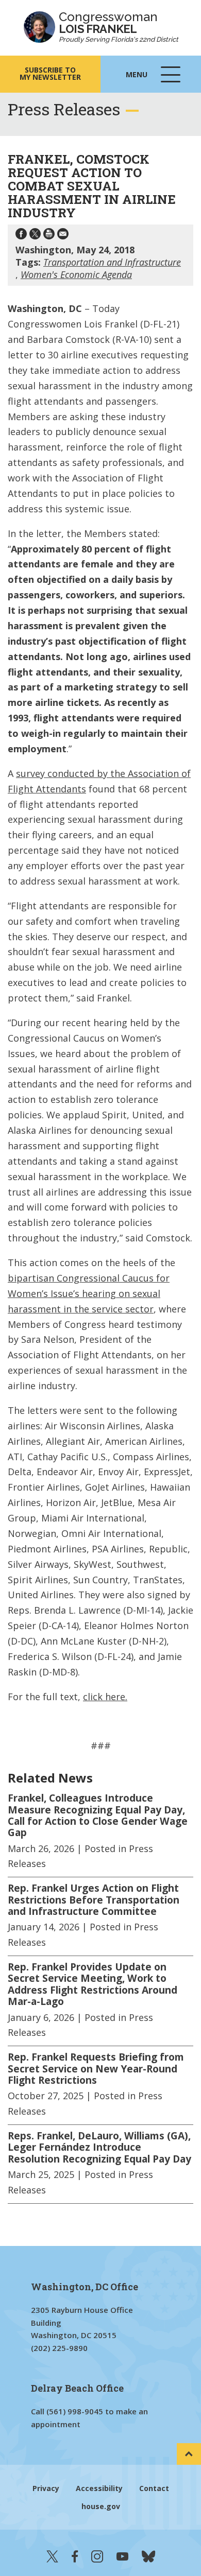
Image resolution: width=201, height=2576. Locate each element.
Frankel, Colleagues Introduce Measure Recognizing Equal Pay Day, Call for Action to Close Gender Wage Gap (98, 1816)
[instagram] (97, 2556)
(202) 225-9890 (59, 2348)
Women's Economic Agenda (76, 274)
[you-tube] (122, 2556)
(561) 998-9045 (75, 2411)
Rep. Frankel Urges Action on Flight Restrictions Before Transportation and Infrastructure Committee (94, 1900)
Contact (154, 2488)
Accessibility (99, 2488)
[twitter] (52, 2556)
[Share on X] (35, 236)
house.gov (101, 2506)
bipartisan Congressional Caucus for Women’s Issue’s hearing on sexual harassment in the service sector (89, 1293)
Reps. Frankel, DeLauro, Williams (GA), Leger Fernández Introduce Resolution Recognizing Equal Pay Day (99, 2147)
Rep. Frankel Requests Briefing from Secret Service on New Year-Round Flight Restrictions (96, 2069)
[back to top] (189, 2454)
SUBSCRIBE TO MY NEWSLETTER (50, 73)
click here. (105, 1697)
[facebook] (75, 2556)
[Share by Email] (63, 236)
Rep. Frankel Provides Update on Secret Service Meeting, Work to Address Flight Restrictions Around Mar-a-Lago (93, 1984)
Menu (154, 81)
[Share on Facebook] (21, 236)
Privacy (46, 2488)
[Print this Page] (49, 236)
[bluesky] (148, 2556)
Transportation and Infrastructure (112, 262)
